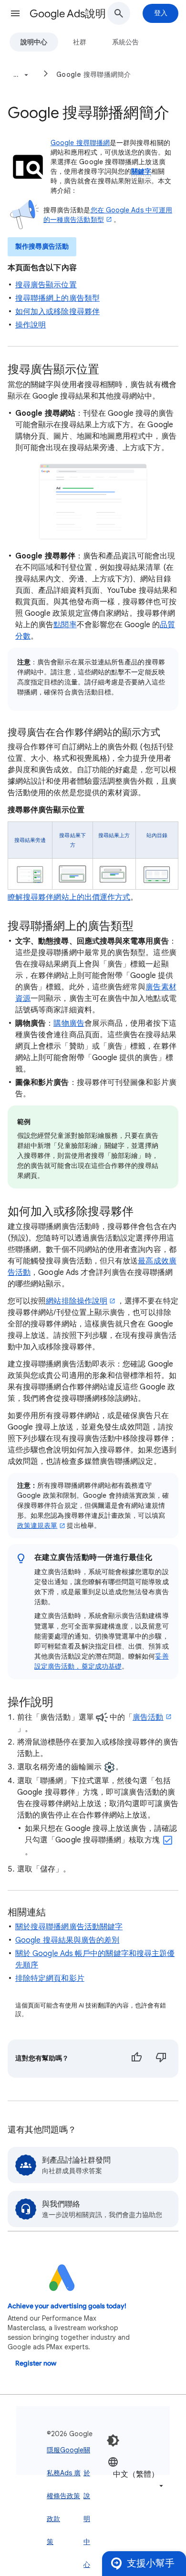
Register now (36, 2363)
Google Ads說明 (68, 14)
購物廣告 (69, 1023)
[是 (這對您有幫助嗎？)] (136, 2059)
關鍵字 (141, 171)
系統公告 (125, 42)
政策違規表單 (37, 1525)
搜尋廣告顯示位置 (46, 285)
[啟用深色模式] (113, 2440)
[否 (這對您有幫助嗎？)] (161, 2059)
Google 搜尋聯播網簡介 (94, 74)
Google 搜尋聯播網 (80, 143)
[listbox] (136, 2474)
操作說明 (31, 325)
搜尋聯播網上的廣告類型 (57, 298)
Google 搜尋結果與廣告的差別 (67, 1940)
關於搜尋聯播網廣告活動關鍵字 (69, 1927)
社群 (80, 42)
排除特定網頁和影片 (50, 1978)
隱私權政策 (50, 2496)
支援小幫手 (151, 2563)
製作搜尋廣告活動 (42, 247)
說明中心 (34, 42)
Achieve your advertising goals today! (67, 2306)
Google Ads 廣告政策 (72, 2473)
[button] (15, 13)
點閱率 (65, 625)
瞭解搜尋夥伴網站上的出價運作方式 (69, 897)
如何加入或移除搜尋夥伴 (57, 312)
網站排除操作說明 (77, 1301)
